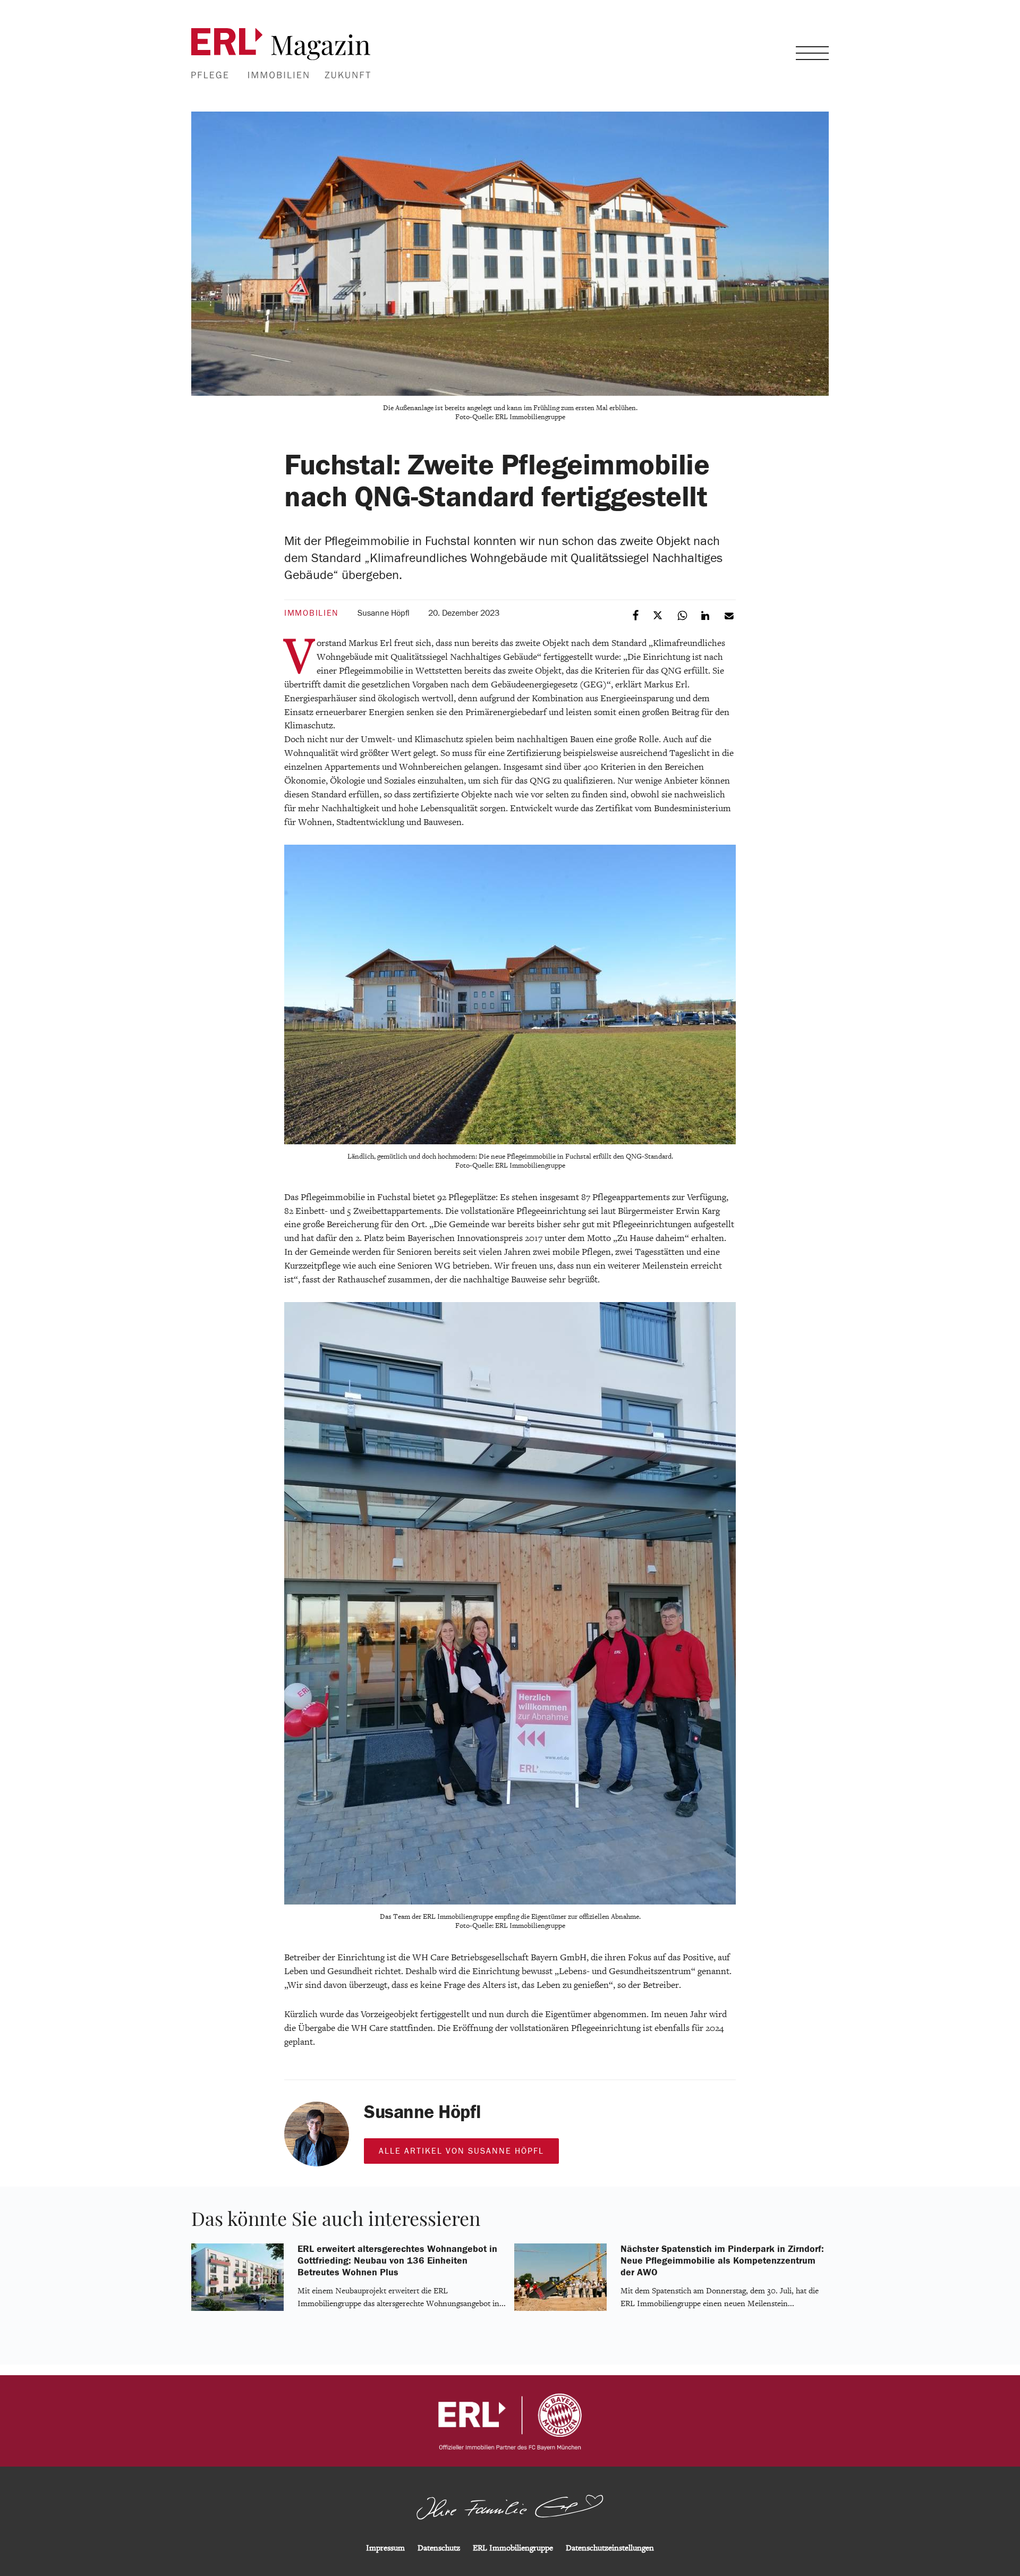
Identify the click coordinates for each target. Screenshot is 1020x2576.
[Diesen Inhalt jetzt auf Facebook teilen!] (636, 615)
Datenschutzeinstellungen (610, 2548)
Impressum (385, 2548)
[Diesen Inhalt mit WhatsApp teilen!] (683, 615)
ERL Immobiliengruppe (513, 2548)
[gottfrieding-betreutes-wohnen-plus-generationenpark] (237, 2309)
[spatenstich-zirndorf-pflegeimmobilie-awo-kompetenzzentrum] (560, 2309)
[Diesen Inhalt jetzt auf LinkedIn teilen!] (706, 615)
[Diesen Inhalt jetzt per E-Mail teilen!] (730, 615)
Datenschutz (439, 2548)
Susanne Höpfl (384, 613)
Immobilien (312, 613)
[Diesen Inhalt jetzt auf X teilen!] (660, 615)
